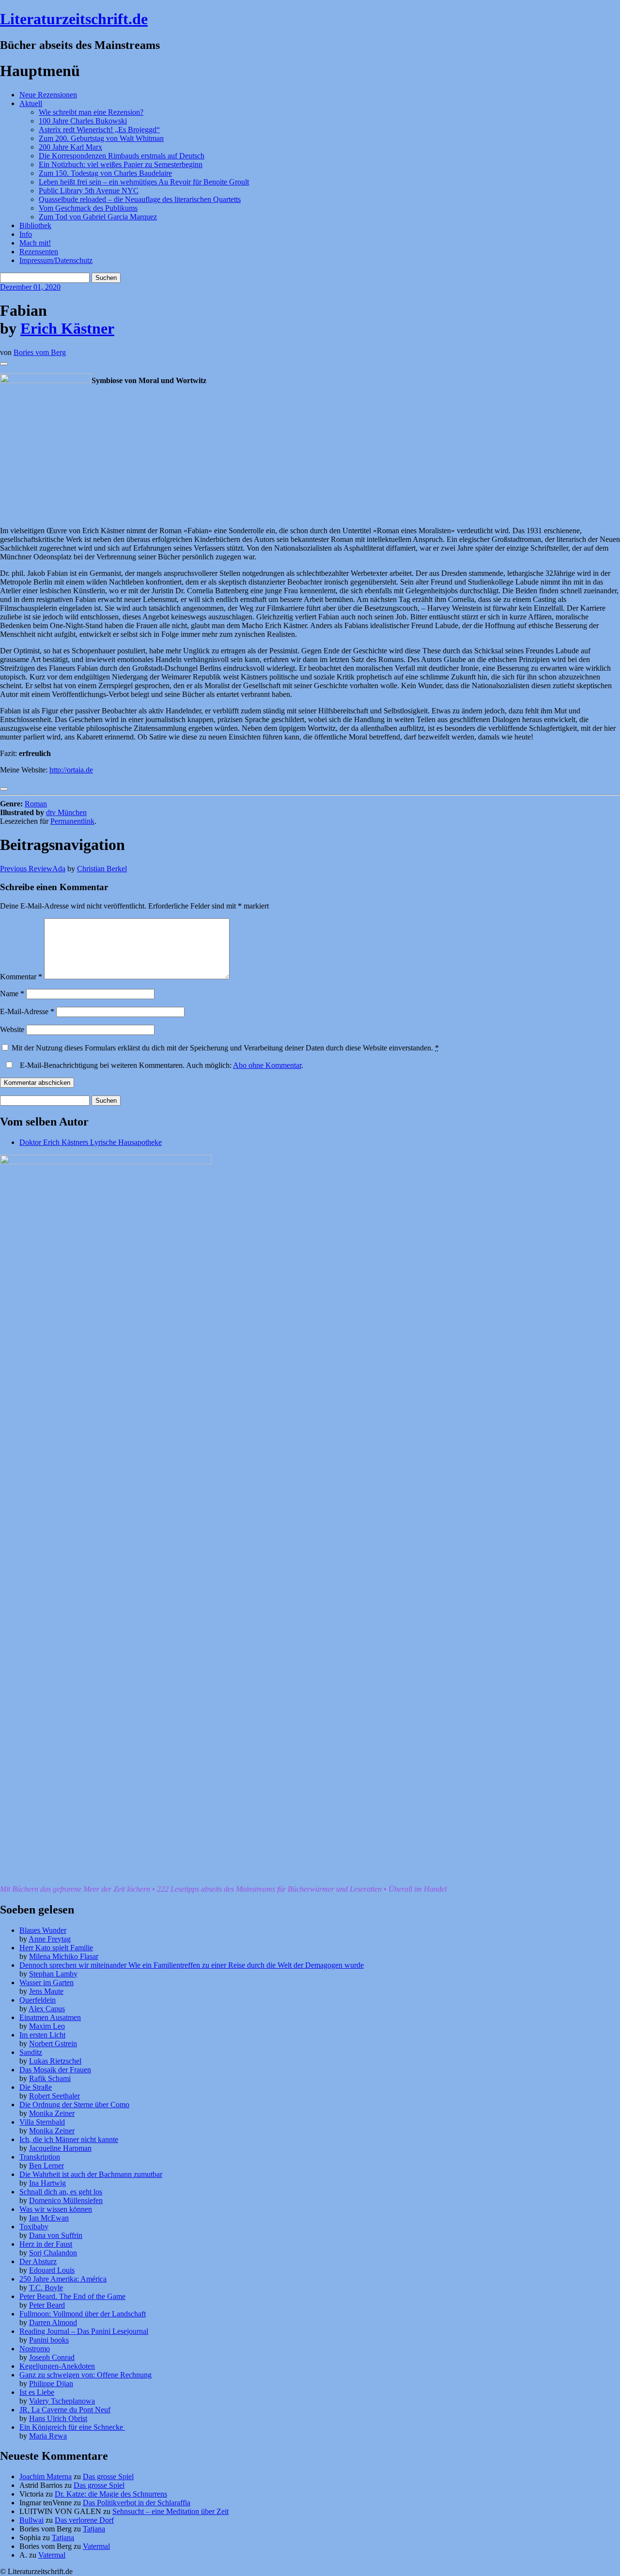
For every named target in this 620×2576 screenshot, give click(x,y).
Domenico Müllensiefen (66, 2200)
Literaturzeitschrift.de (74, 19)
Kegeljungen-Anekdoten (57, 2366)
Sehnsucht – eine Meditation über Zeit (170, 2511)
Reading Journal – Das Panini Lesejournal (84, 2331)
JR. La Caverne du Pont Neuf (65, 2410)
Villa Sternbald (42, 2122)
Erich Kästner (67, 328)
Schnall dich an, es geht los (61, 2192)
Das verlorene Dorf (84, 2520)
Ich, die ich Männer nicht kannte (69, 2139)
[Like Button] (4, 364)
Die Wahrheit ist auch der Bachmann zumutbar (91, 2174)
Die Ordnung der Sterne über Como (74, 2105)
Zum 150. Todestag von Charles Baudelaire (105, 173)
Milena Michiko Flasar (64, 1956)
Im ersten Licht (42, 2035)
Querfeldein (38, 2000)
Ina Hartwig (47, 2183)
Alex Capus (47, 2009)
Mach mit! (35, 243)
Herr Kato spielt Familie (56, 1948)
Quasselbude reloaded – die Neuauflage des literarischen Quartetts (140, 199)
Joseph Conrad (52, 2357)
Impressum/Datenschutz (56, 260)
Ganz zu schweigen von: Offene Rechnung (85, 2375)
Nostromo (35, 2349)
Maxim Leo (47, 2026)
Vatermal (96, 2546)
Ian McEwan (49, 2218)
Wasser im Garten (46, 1982)
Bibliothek (35, 225)
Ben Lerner (46, 2166)
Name (12, 994)
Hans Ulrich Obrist (58, 2418)
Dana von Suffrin (56, 2235)
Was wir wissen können (56, 2209)
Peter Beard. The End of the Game (72, 2296)
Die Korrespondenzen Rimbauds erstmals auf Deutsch (122, 156)
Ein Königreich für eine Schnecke (72, 2427)
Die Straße (36, 2087)
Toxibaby (34, 2227)
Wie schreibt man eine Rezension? (91, 112)
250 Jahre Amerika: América (63, 2279)
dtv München (66, 812)
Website (12, 1029)
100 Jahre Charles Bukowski (83, 121)
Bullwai (31, 2520)
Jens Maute (46, 1991)
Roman (36, 804)
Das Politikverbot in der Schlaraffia (137, 2503)
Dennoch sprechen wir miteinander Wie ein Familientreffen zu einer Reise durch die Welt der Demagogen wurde (192, 1965)
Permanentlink (72, 821)
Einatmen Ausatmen (50, 2017)
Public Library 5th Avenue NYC (89, 191)
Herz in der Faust (46, 2244)
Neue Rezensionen (48, 95)
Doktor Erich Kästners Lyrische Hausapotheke (91, 1142)
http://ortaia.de (71, 770)
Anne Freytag (50, 1939)
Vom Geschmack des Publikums (88, 208)
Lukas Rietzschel (55, 2061)
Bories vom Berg (40, 352)
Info (26, 234)
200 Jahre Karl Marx (70, 147)
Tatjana (94, 2529)
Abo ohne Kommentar (267, 1065)
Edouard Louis (52, 2270)
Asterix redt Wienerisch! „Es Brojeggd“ (99, 130)
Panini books (49, 2340)
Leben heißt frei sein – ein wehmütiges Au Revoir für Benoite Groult (144, 182)
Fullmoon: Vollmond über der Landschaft (83, 2314)
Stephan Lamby (53, 1974)
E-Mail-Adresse (27, 1011)
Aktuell (31, 103)
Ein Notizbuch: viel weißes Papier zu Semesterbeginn (121, 164)
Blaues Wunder (43, 1930)
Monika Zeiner (52, 2113)
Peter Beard (47, 2305)
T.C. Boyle (46, 2288)
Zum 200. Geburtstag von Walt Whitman (101, 138)
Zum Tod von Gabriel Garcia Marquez (98, 217)
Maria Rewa (48, 2436)
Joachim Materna (46, 2476)
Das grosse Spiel (108, 2476)
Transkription (40, 2157)
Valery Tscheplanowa (62, 2401)
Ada (33, 869)
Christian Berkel (102, 869)
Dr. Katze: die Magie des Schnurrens (111, 2494)
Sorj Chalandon (53, 2253)
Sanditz (31, 2052)
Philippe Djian (51, 2383)
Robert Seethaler (54, 2096)
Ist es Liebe (37, 2392)
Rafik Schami (50, 2078)
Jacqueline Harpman (60, 2148)
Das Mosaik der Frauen (55, 2070)
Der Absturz (38, 2261)
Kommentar (21, 977)
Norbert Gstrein (53, 2044)
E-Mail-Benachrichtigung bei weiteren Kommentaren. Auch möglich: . (161, 1065)
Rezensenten (39, 252)
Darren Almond (53, 2322)
